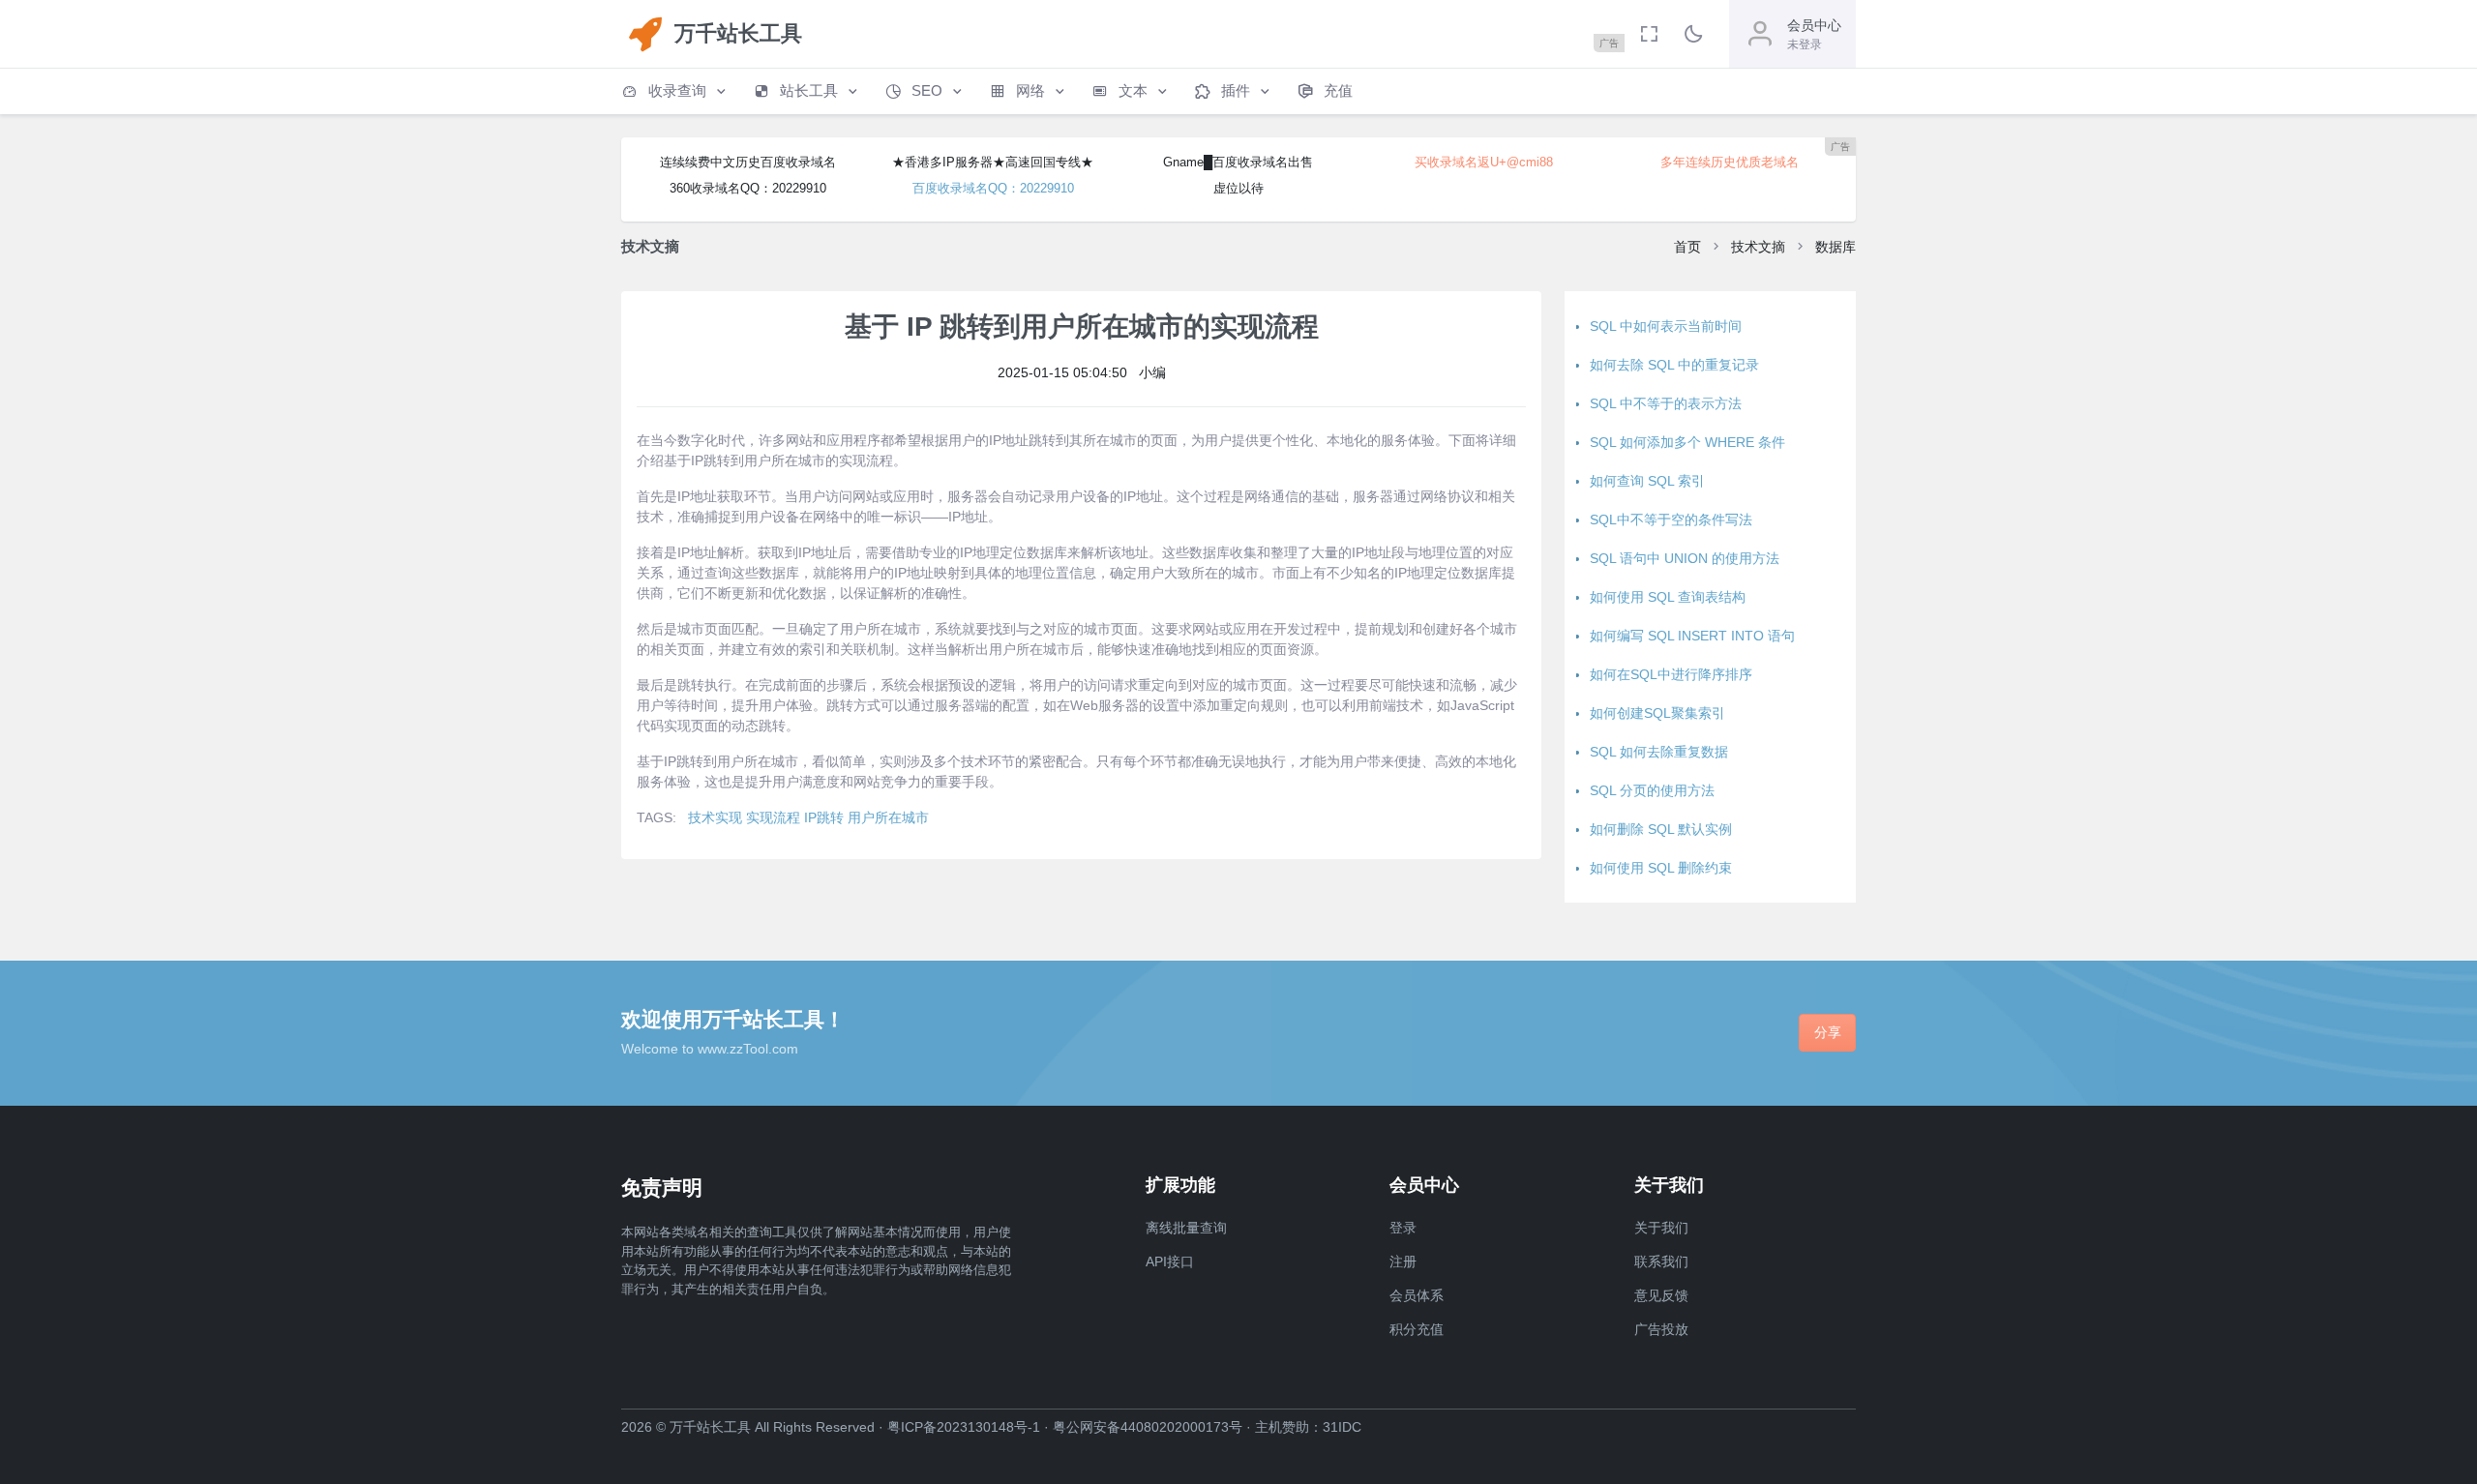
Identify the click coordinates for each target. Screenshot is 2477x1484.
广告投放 (1661, 1329)
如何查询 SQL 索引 (1647, 481)
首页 (1687, 247)
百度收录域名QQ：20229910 (993, 188)
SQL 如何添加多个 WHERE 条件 (1687, 442)
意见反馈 (1661, 1295)
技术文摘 (1758, 247)
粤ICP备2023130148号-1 (964, 1427)
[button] (675, 91)
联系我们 (1661, 1261)
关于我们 (1661, 1228)
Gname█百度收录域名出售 (1238, 162)
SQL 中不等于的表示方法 (1666, 403)
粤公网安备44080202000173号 (1148, 1427)
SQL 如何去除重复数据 (1659, 752)
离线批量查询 (1186, 1228)
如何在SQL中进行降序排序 (1671, 674)
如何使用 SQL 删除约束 (1661, 868)
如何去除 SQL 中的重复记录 (1674, 365)
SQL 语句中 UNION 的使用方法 (1685, 558)
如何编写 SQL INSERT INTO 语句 (1692, 636)
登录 (1403, 1228)
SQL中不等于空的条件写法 (1671, 519)
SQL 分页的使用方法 (1652, 790)
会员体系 (1417, 1295)
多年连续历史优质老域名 (1730, 162)
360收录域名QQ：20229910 (748, 188)
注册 (1403, 1261)
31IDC (1342, 1427)
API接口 (1170, 1261)
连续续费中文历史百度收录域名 (748, 162)
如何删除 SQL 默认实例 (1661, 829)
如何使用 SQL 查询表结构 (1668, 597)
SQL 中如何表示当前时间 (1666, 326)
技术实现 (715, 817)
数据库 (1835, 247)
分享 (1828, 1032)
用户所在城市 (888, 817)
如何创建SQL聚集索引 (1657, 713)
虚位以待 (1238, 188)
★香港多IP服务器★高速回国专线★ (993, 162)
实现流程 (773, 817)
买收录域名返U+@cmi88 (1484, 162)
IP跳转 (824, 817)
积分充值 (1417, 1329)
